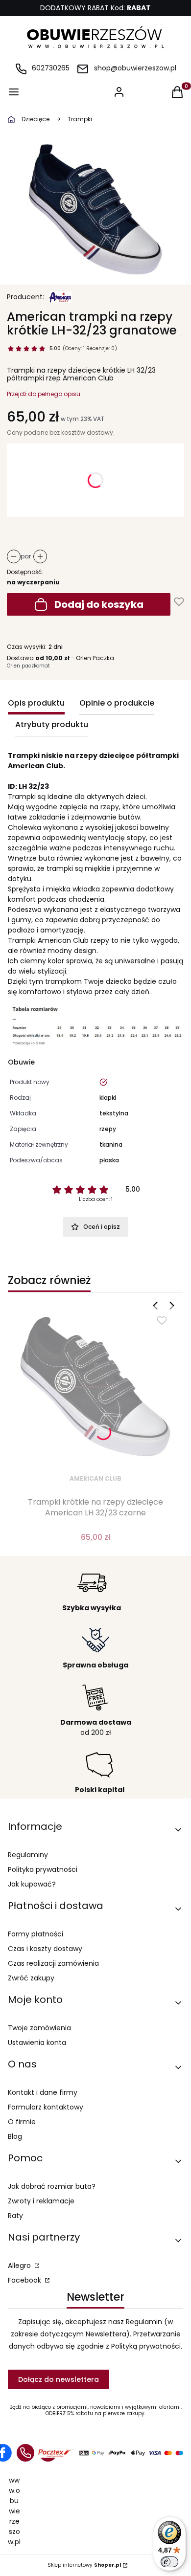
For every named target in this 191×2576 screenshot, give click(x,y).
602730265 (51, 68)
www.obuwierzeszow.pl (14, 2511)
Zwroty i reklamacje (41, 2201)
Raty (15, 2216)
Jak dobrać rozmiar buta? (52, 2186)
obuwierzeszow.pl (11, 119)
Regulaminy (28, 1855)
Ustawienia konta (37, 2043)
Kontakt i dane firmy (43, 2092)
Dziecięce (36, 119)
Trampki (80, 119)
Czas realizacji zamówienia (53, 1963)
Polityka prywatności (43, 1869)
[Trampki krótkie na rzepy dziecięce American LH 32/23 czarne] (95, 1387)
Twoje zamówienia (39, 2028)
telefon (25, 2453)
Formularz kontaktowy (46, 2107)
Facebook (25, 2280)
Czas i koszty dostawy (45, 1949)
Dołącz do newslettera (59, 2379)
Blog (15, 2136)
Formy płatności (36, 1934)
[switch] (169, 2562)
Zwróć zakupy (31, 1978)
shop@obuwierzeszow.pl (135, 68)
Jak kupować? (32, 1884)
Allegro (20, 2265)
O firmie (22, 2122)
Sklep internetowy (84, 2565)
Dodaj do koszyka (99, 604)
